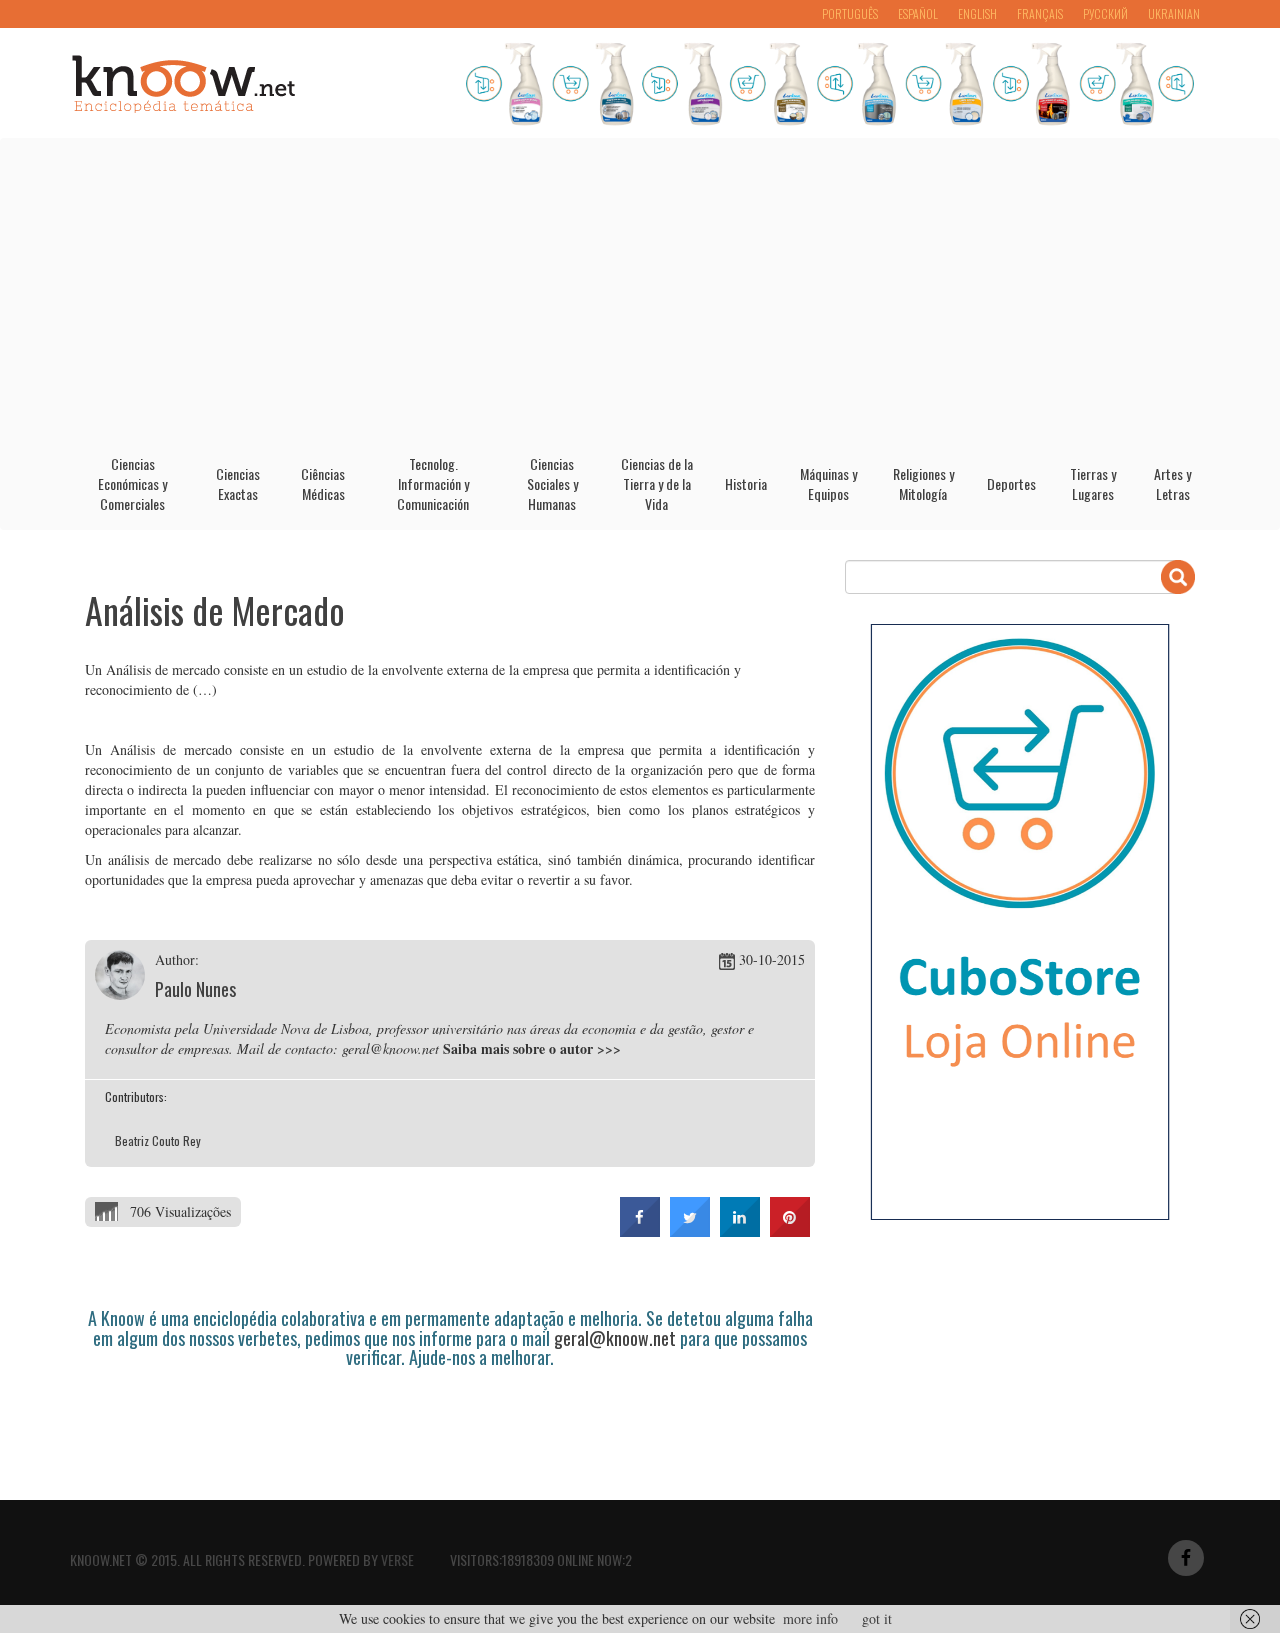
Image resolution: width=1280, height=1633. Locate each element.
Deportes (1011, 483)
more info (810, 1618)
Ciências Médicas (323, 483)
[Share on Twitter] (690, 1231)
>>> (609, 1048)
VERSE (397, 1559)
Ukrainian (1174, 13)
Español (918, 13)
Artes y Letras (1172, 483)
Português (850, 13)
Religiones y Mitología (923, 483)
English (977, 13)
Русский (1105, 13)
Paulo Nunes (195, 989)
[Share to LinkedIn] (740, 1231)
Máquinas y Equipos (828, 483)
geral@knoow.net (615, 1338)
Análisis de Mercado (215, 609)
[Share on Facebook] (640, 1231)
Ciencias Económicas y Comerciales (132, 483)
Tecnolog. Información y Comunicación (433, 483)
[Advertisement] (640, 289)
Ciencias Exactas (238, 483)
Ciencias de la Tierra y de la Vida (657, 483)
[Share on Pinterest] (790, 1231)
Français (1040, 13)
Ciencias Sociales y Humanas (552, 483)
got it (877, 1618)
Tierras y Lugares (1093, 483)
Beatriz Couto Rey (158, 1140)
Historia (746, 483)
